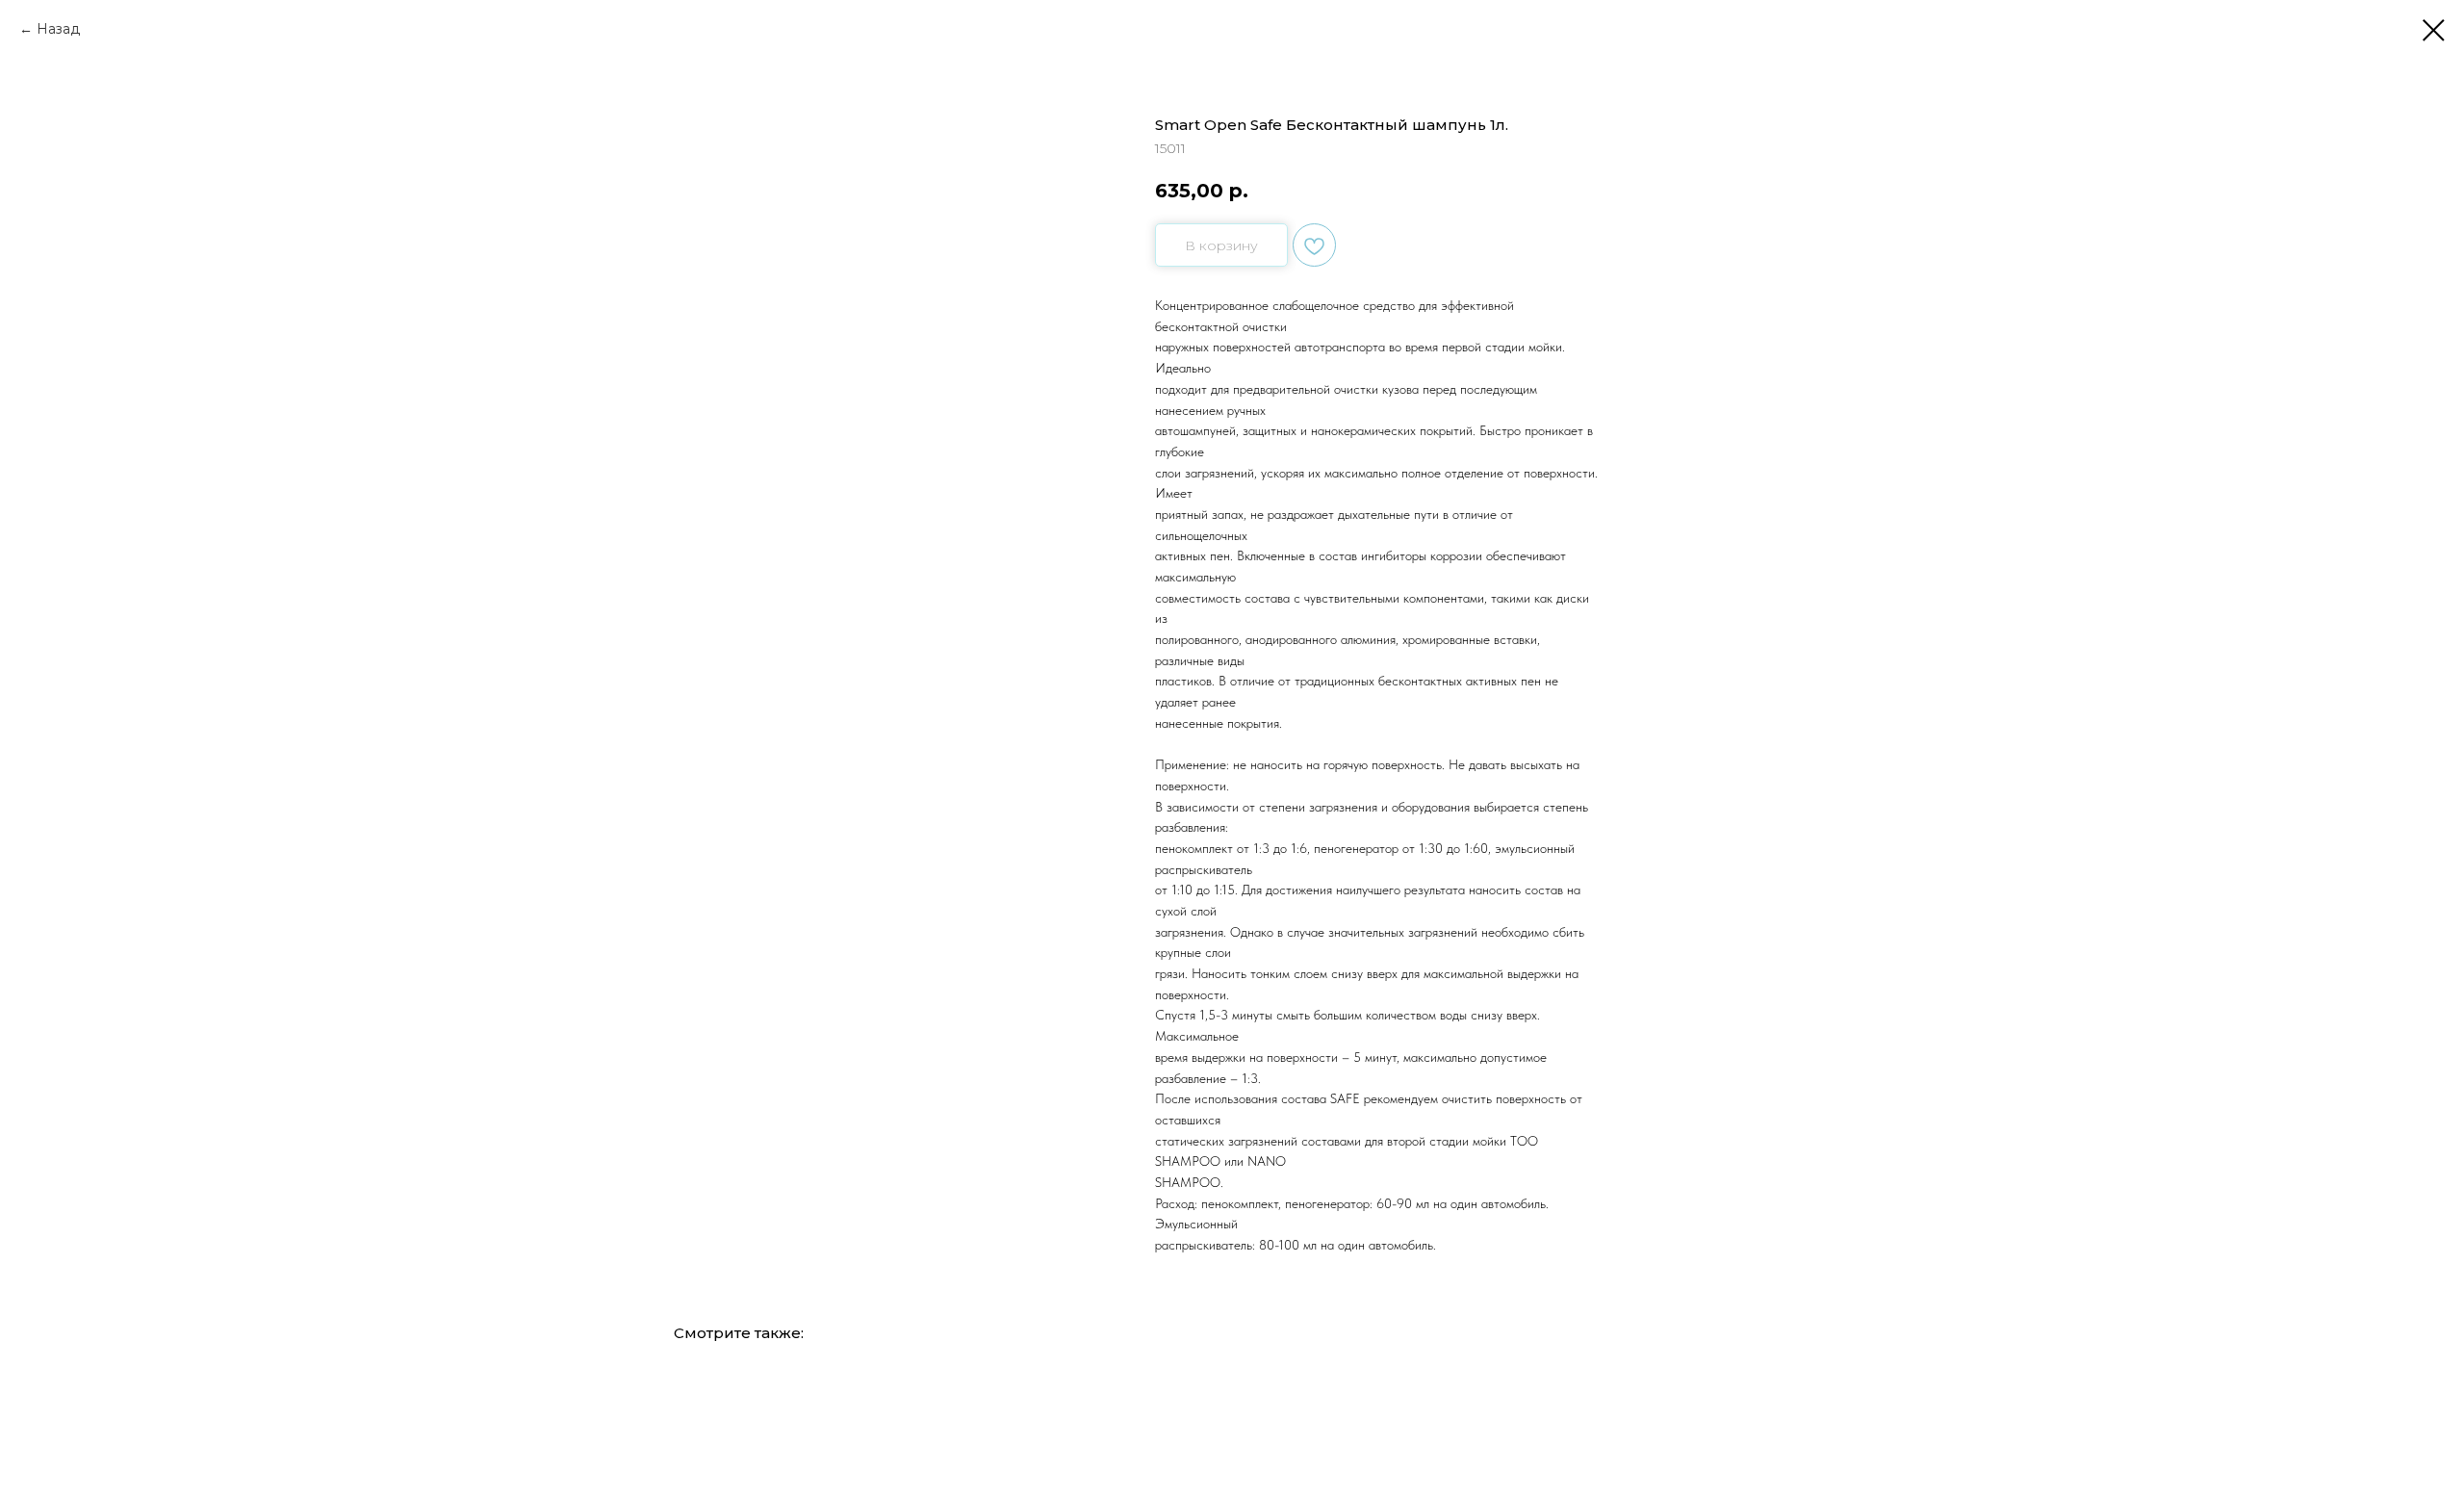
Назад (58, 29)
